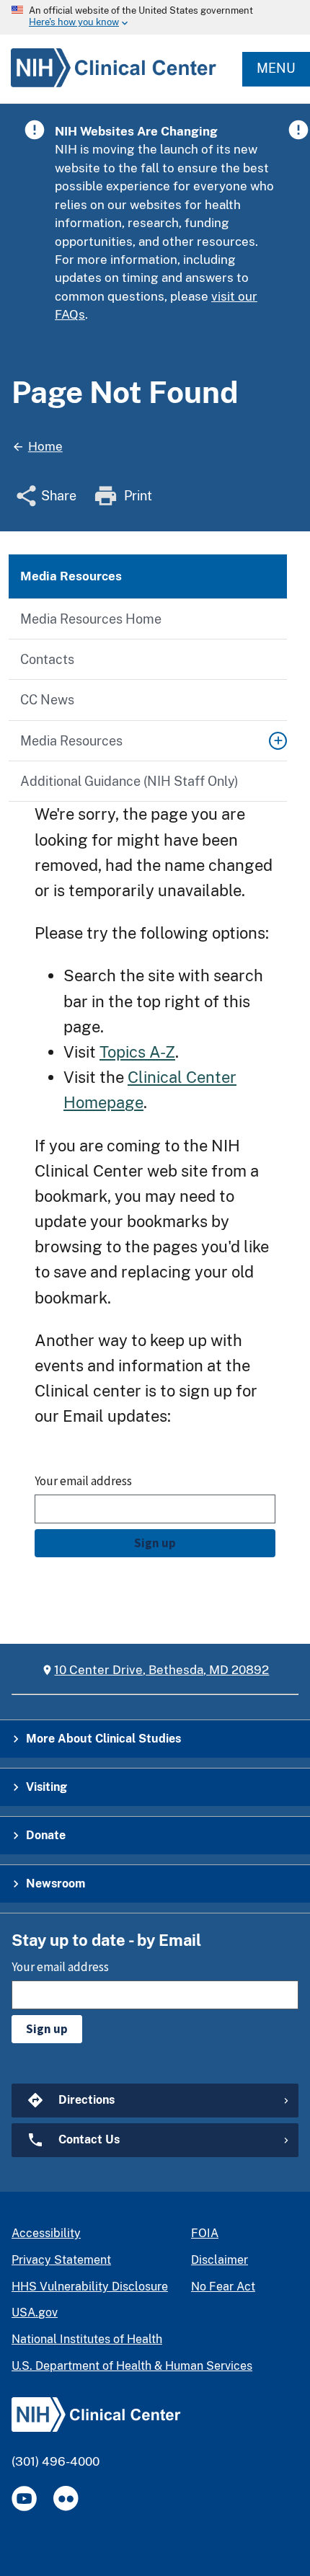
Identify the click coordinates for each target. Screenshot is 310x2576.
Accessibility (46, 2233)
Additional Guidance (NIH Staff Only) (129, 781)
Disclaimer (220, 2260)
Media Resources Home (91, 619)
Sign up (155, 1543)
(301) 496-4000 (56, 2461)
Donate (46, 1835)
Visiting (46, 1787)
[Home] (108, 87)
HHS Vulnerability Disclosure (90, 2287)
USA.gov (35, 2312)
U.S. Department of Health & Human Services (132, 2366)
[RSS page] (66, 2498)
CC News (47, 700)
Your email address (83, 1481)
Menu (276, 68)
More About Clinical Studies (103, 1739)
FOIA (205, 2233)
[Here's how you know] (155, 17)
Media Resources (71, 741)
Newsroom (56, 1884)
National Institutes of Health (87, 2339)
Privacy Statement (61, 2260)
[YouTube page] (24, 2498)
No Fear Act (223, 2287)
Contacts (47, 659)
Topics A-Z (137, 1052)
